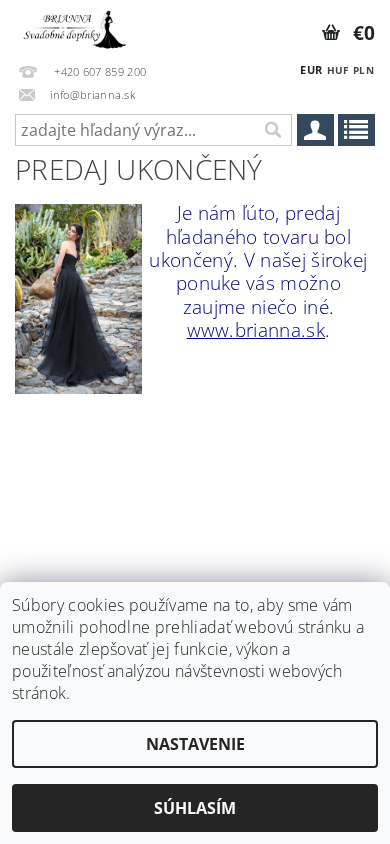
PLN (363, 70)
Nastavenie (195, 744)
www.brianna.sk (256, 329)
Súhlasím (195, 808)
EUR (311, 69)
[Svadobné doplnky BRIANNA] (73, 26)
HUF (338, 70)
